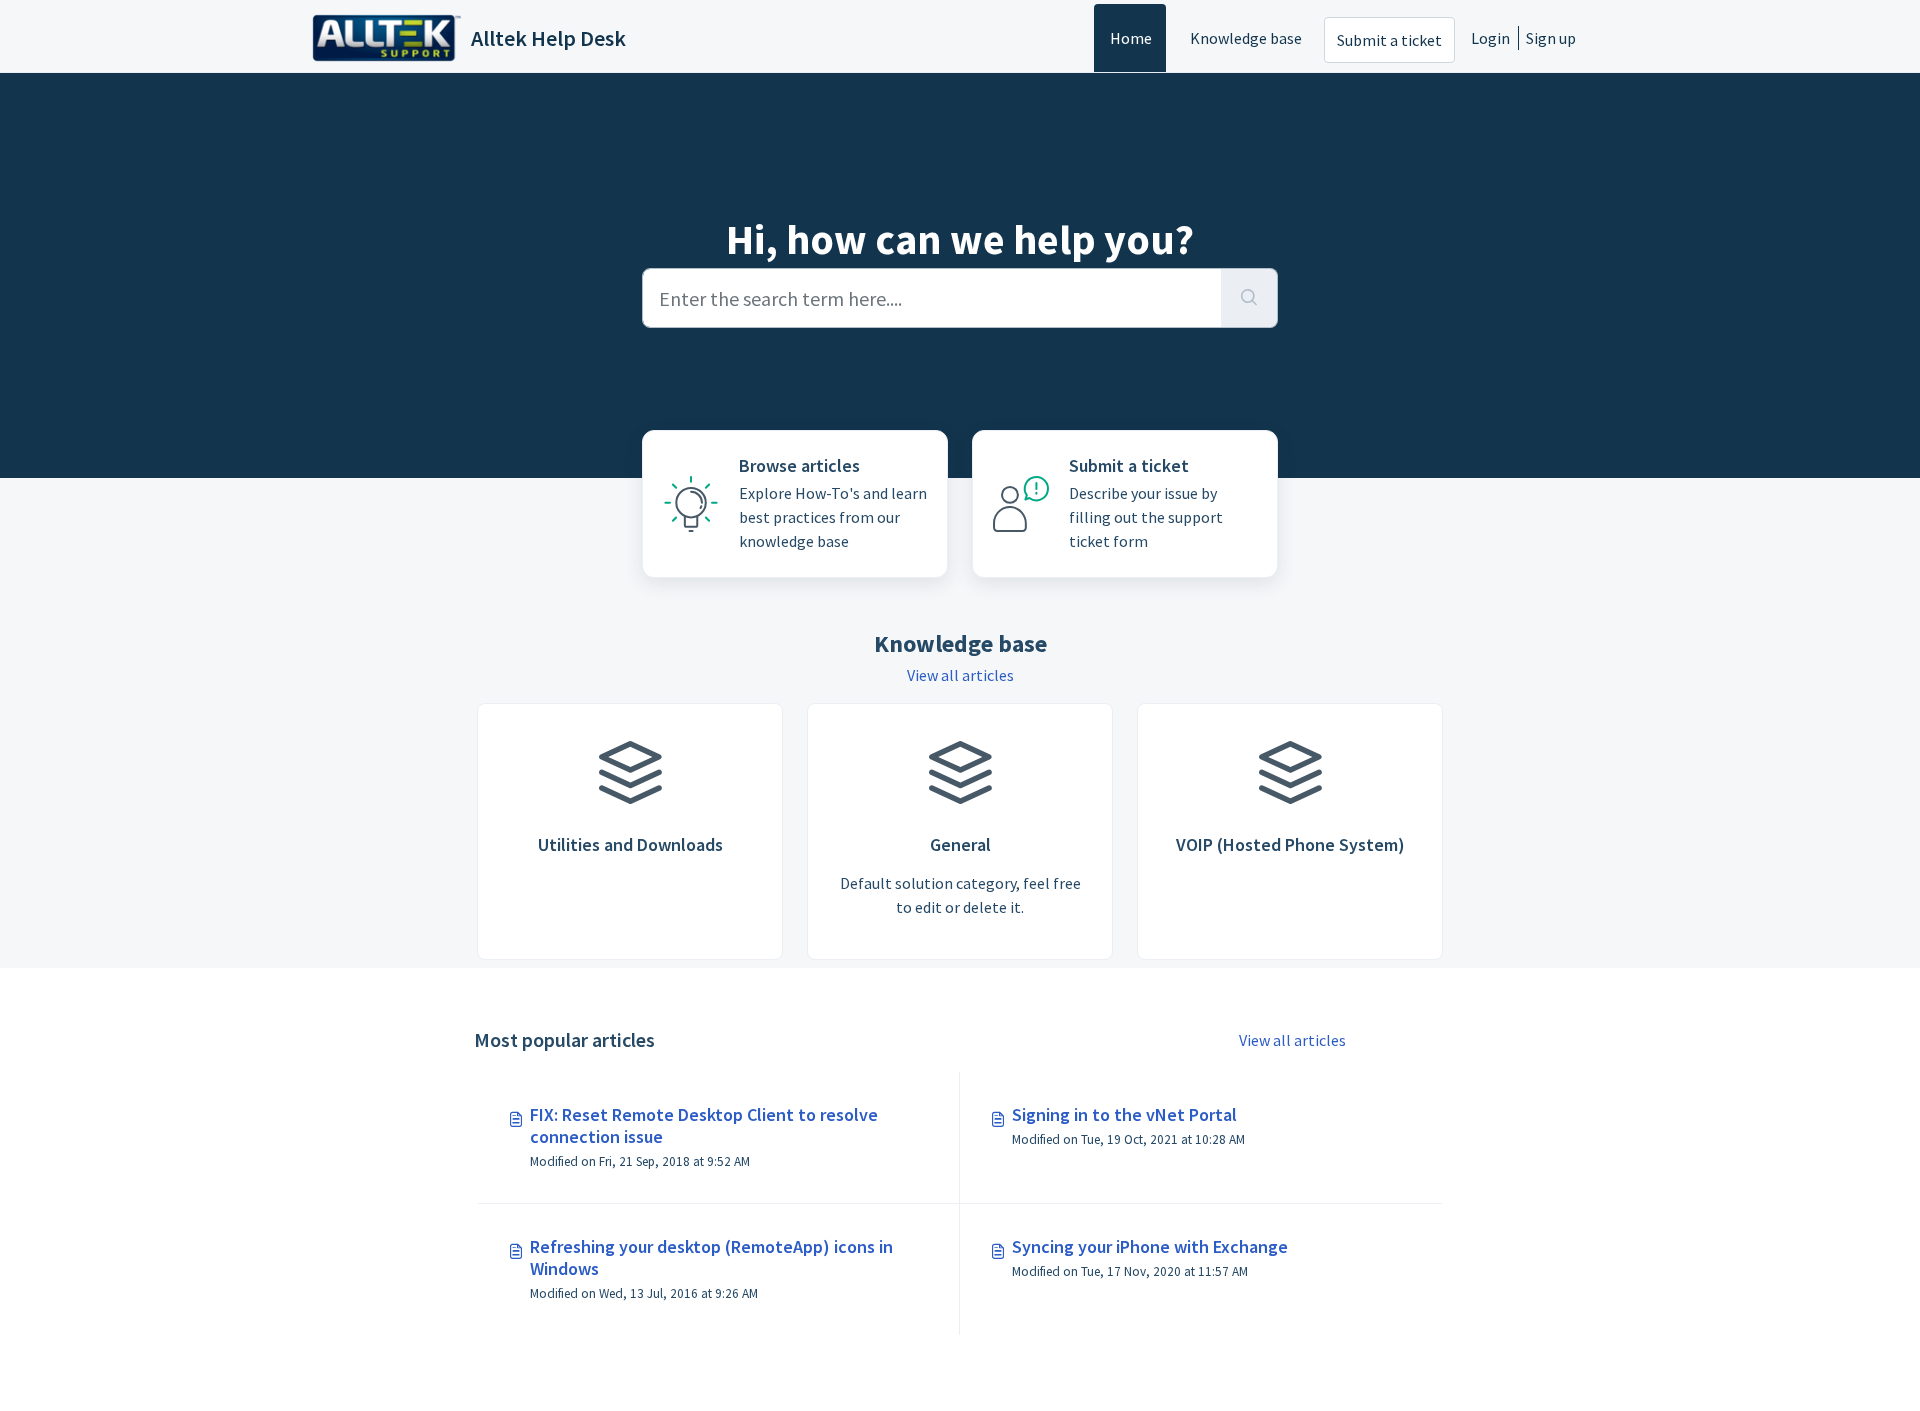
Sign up (1551, 38)
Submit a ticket (1389, 40)
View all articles (960, 675)
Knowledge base (1246, 38)
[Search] (1249, 298)
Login (1490, 38)
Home (1131, 38)
